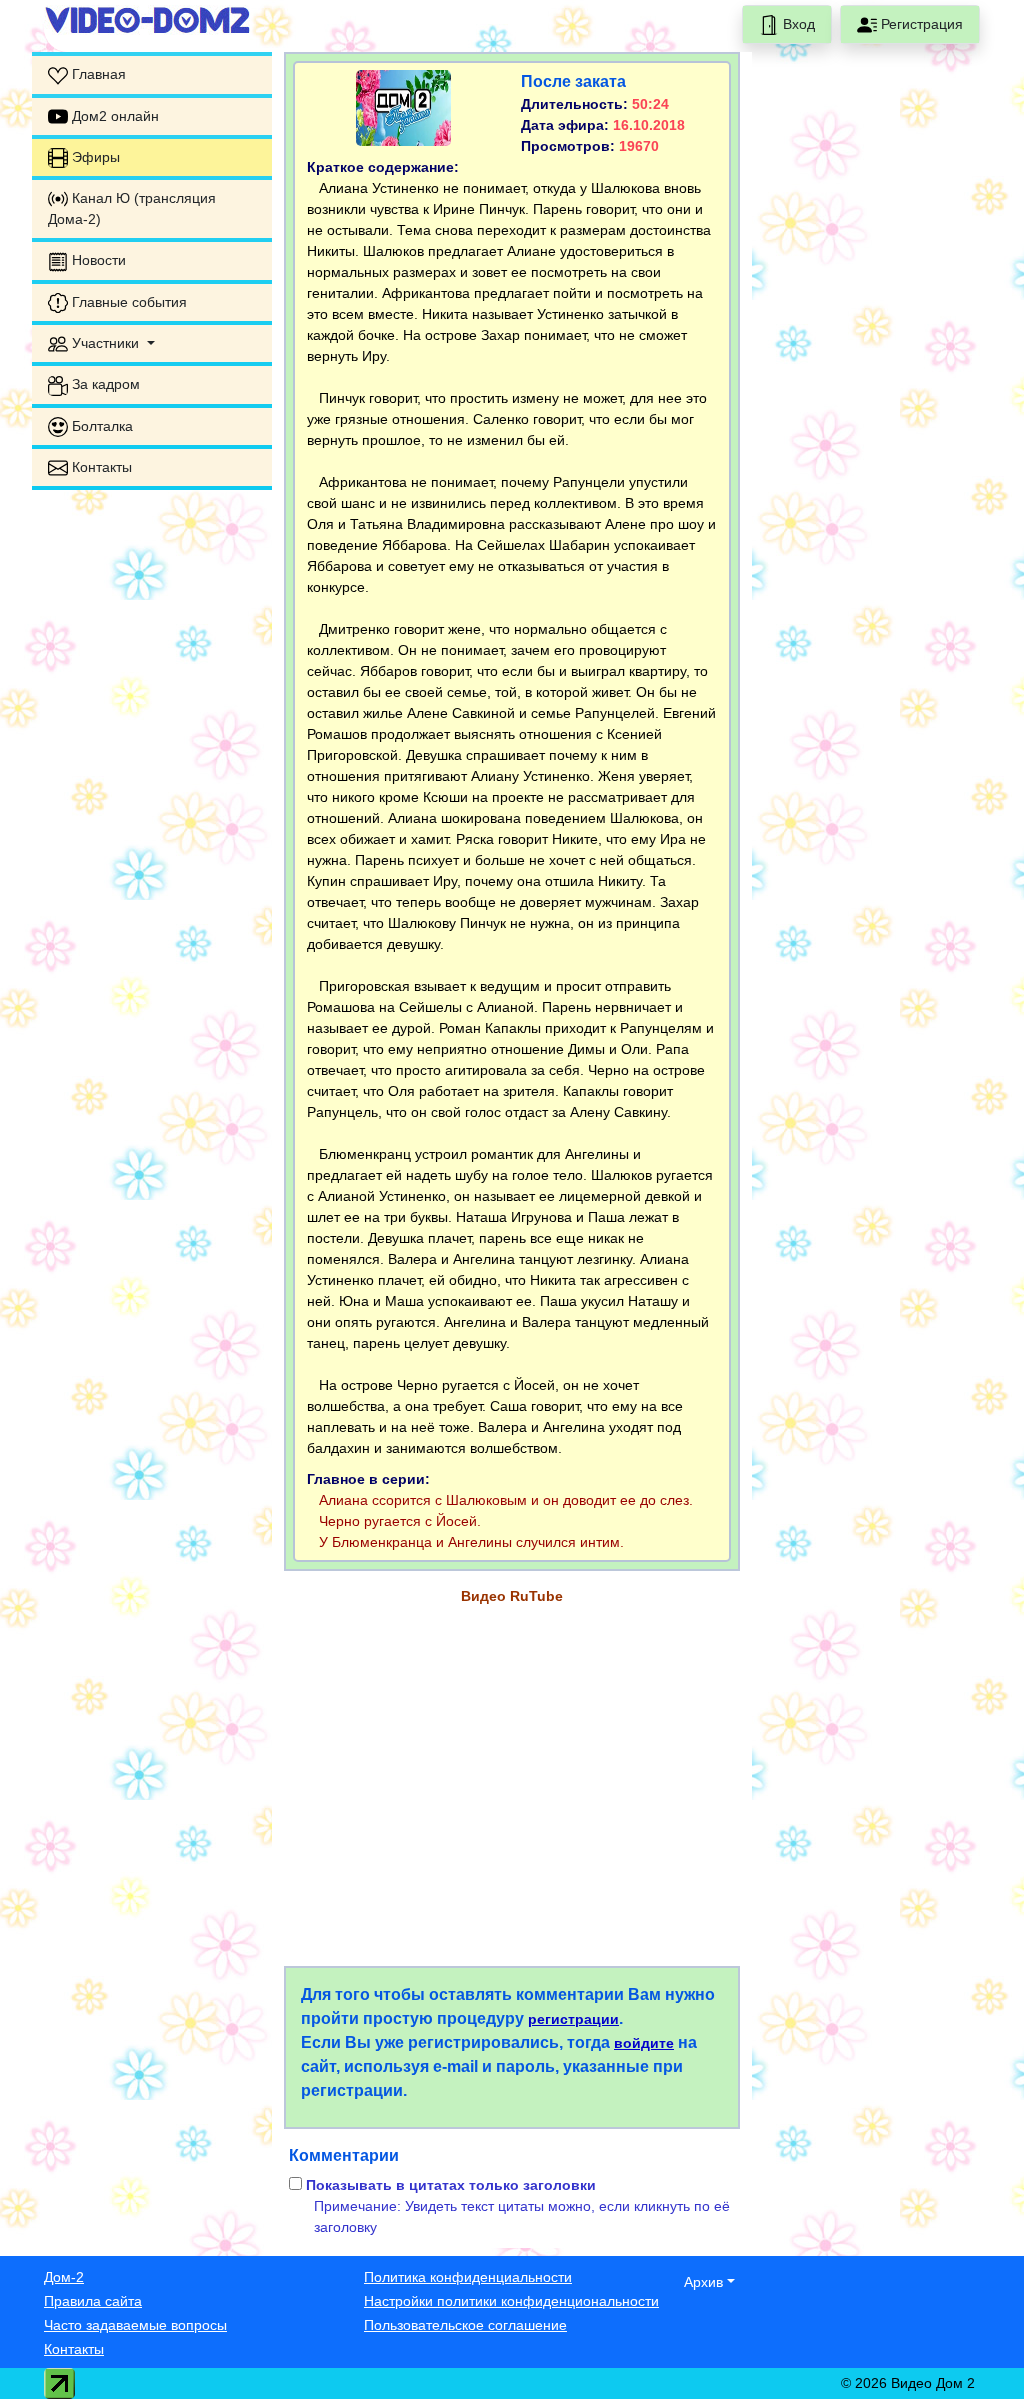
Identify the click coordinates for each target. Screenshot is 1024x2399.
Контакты (74, 2349)
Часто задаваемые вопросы (135, 2325)
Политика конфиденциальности (468, 2277)
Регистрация (920, 24)
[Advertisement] (152, 806)
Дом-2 (64, 2277)
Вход (797, 24)
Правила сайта (93, 2301)
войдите (644, 2043)
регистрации (573, 2019)
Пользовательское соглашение (465, 2325)
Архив (703, 2282)
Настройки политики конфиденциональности (511, 2301)
